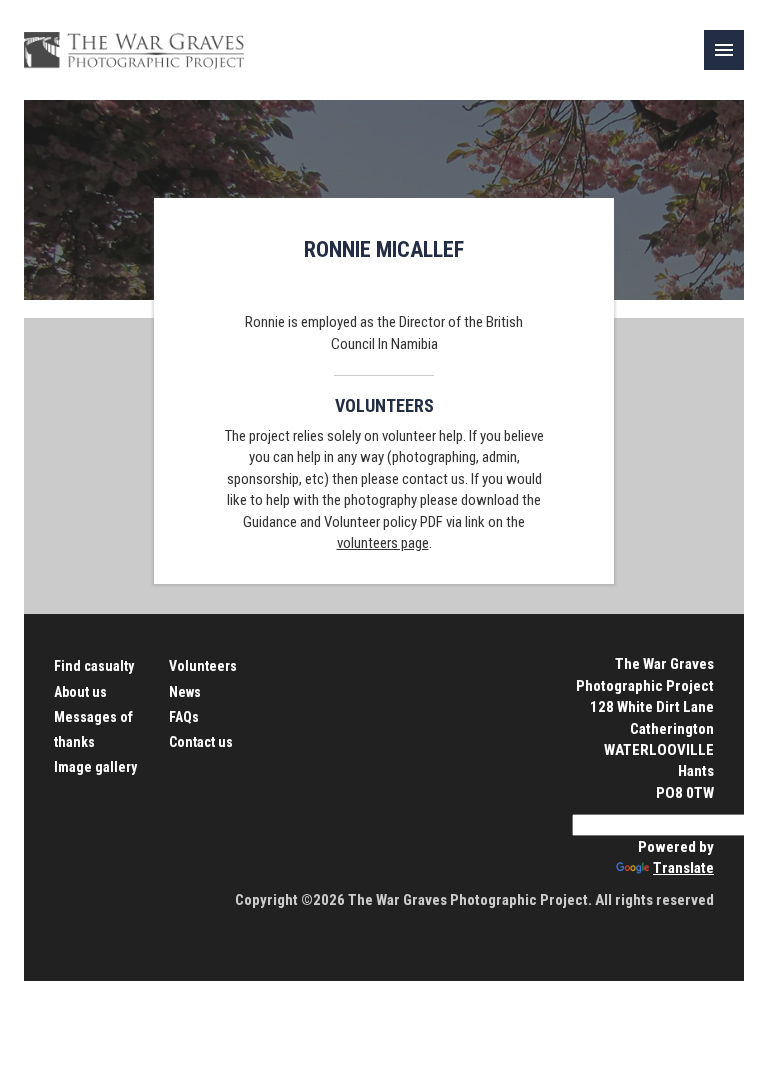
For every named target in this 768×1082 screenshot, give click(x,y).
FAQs (184, 717)
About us (80, 692)
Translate (683, 868)
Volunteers (203, 666)
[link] (724, 50)
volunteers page (383, 543)
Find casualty (94, 666)
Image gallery (95, 767)
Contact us (201, 742)
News (185, 692)
